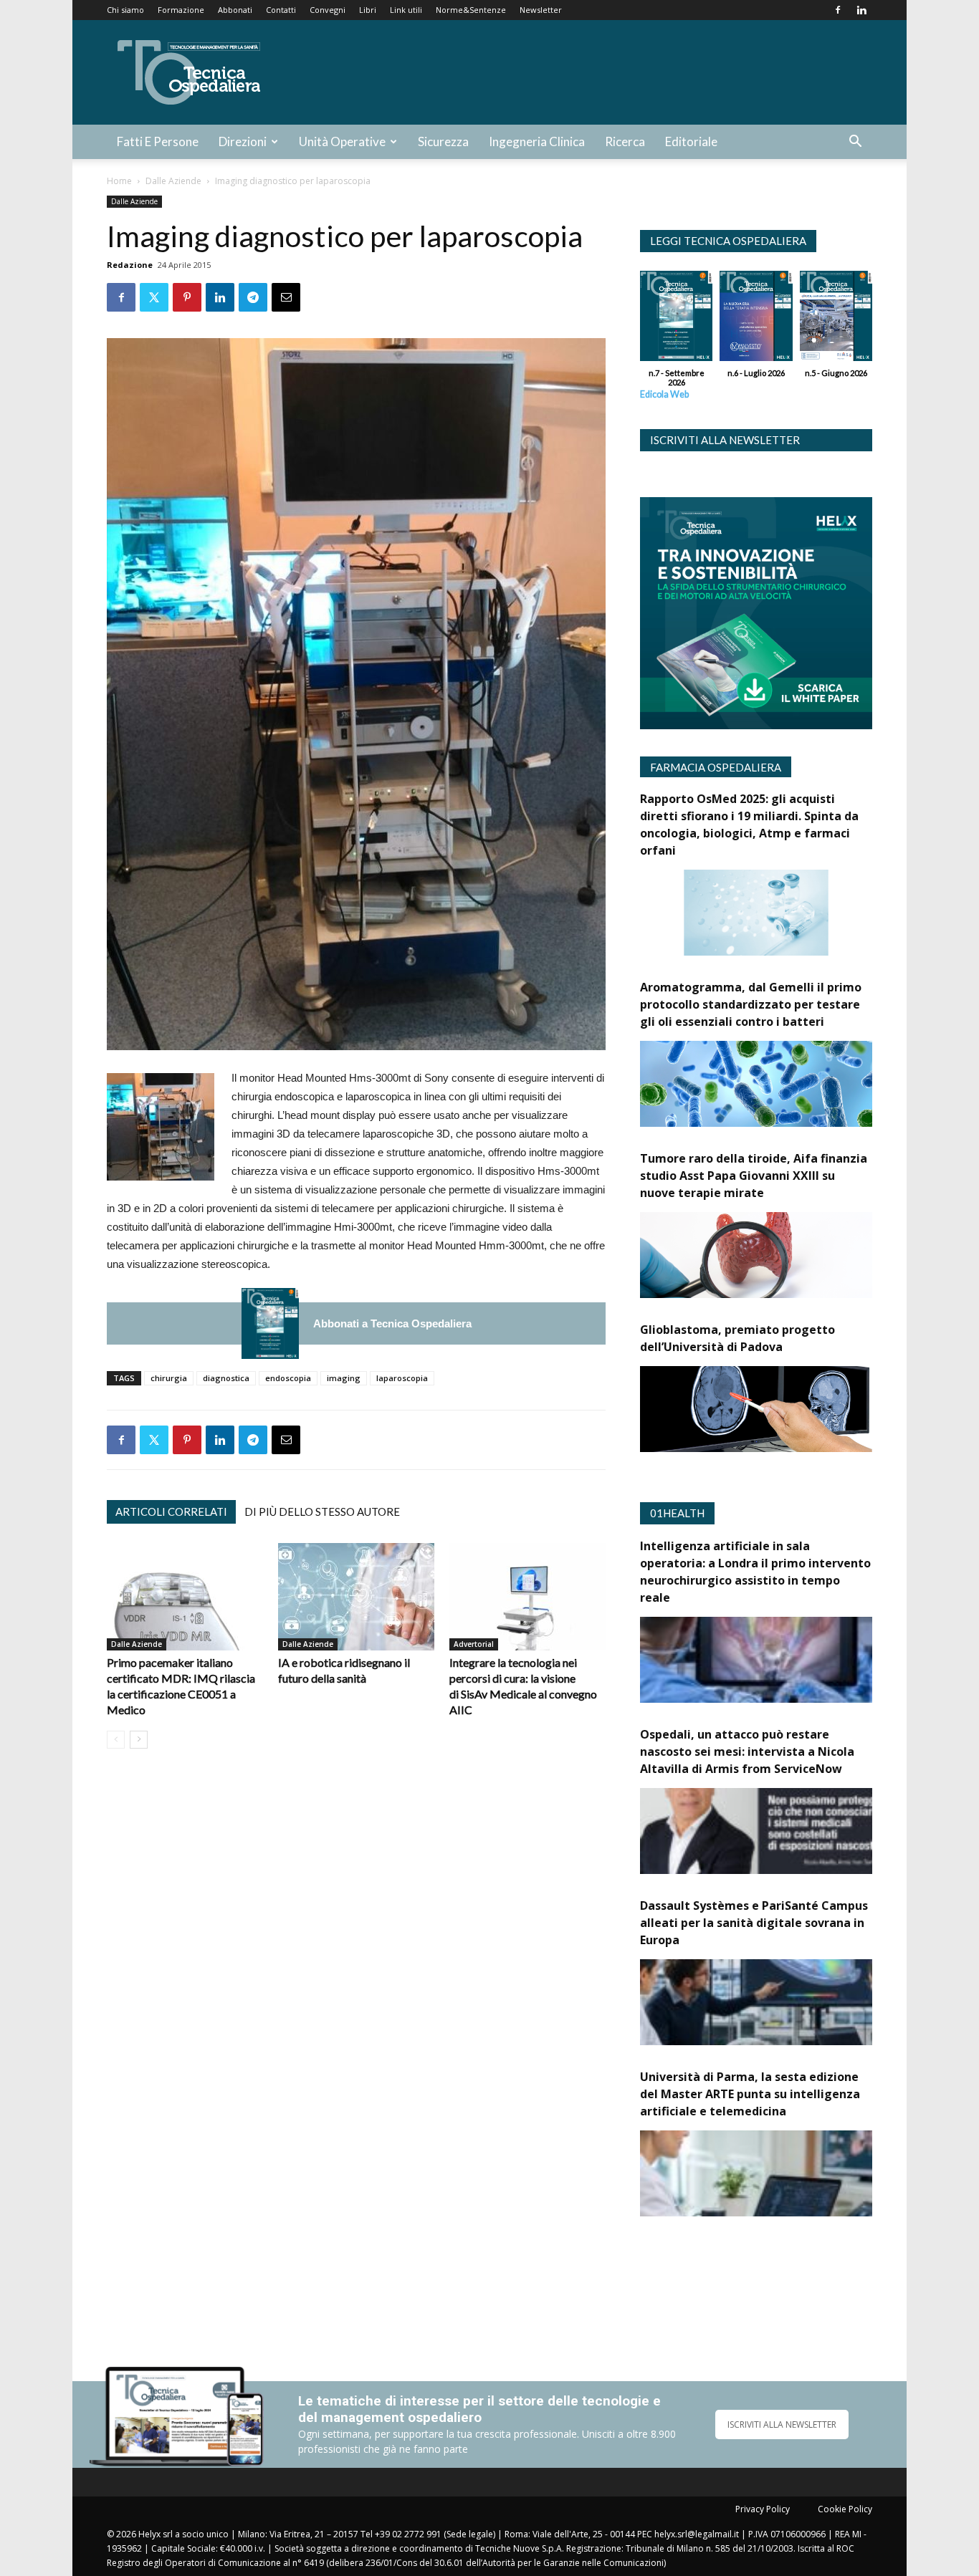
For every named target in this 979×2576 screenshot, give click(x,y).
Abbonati (235, 10)
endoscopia (288, 1378)
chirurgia (169, 1378)
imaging (344, 1378)
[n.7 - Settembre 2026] (270, 1323)
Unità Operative (342, 141)
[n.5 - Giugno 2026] (836, 319)
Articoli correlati (171, 1512)
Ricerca (625, 141)
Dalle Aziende (173, 181)
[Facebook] (838, 10)
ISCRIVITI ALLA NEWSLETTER (782, 2424)
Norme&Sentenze (471, 10)
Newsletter (541, 10)
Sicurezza (443, 141)
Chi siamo (125, 10)
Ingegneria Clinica (537, 141)
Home (119, 181)
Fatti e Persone (158, 141)
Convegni (328, 10)
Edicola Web (664, 394)
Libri (368, 10)
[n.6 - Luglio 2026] (756, 319)
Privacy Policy (763, 2509)
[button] (855, 143)
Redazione (130, 265)
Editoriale (691, 141)
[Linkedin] (861, 10)
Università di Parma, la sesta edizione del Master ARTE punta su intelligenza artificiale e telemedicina (750, 2094)
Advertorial (474, 1644)
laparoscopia (402, 1378)
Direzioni (243, 141)
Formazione (181, 10)
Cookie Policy (845, 2509)
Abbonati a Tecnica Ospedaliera (392, 1323)
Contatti (281, 10)
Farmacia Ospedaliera (716, 767)
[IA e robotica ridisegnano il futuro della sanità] (356, 1597)
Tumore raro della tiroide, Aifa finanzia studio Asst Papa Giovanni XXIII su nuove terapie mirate (754, 1176)
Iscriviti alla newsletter (725, 440)
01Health (677, 1513)
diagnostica (226, 1378)
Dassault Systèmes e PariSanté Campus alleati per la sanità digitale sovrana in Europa (754, 1923)
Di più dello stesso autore (322, 1512)
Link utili (406, 10)
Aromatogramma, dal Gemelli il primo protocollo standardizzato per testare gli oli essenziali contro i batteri (751, 1004)
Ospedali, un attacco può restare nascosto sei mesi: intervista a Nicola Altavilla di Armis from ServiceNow (747, 1751)
